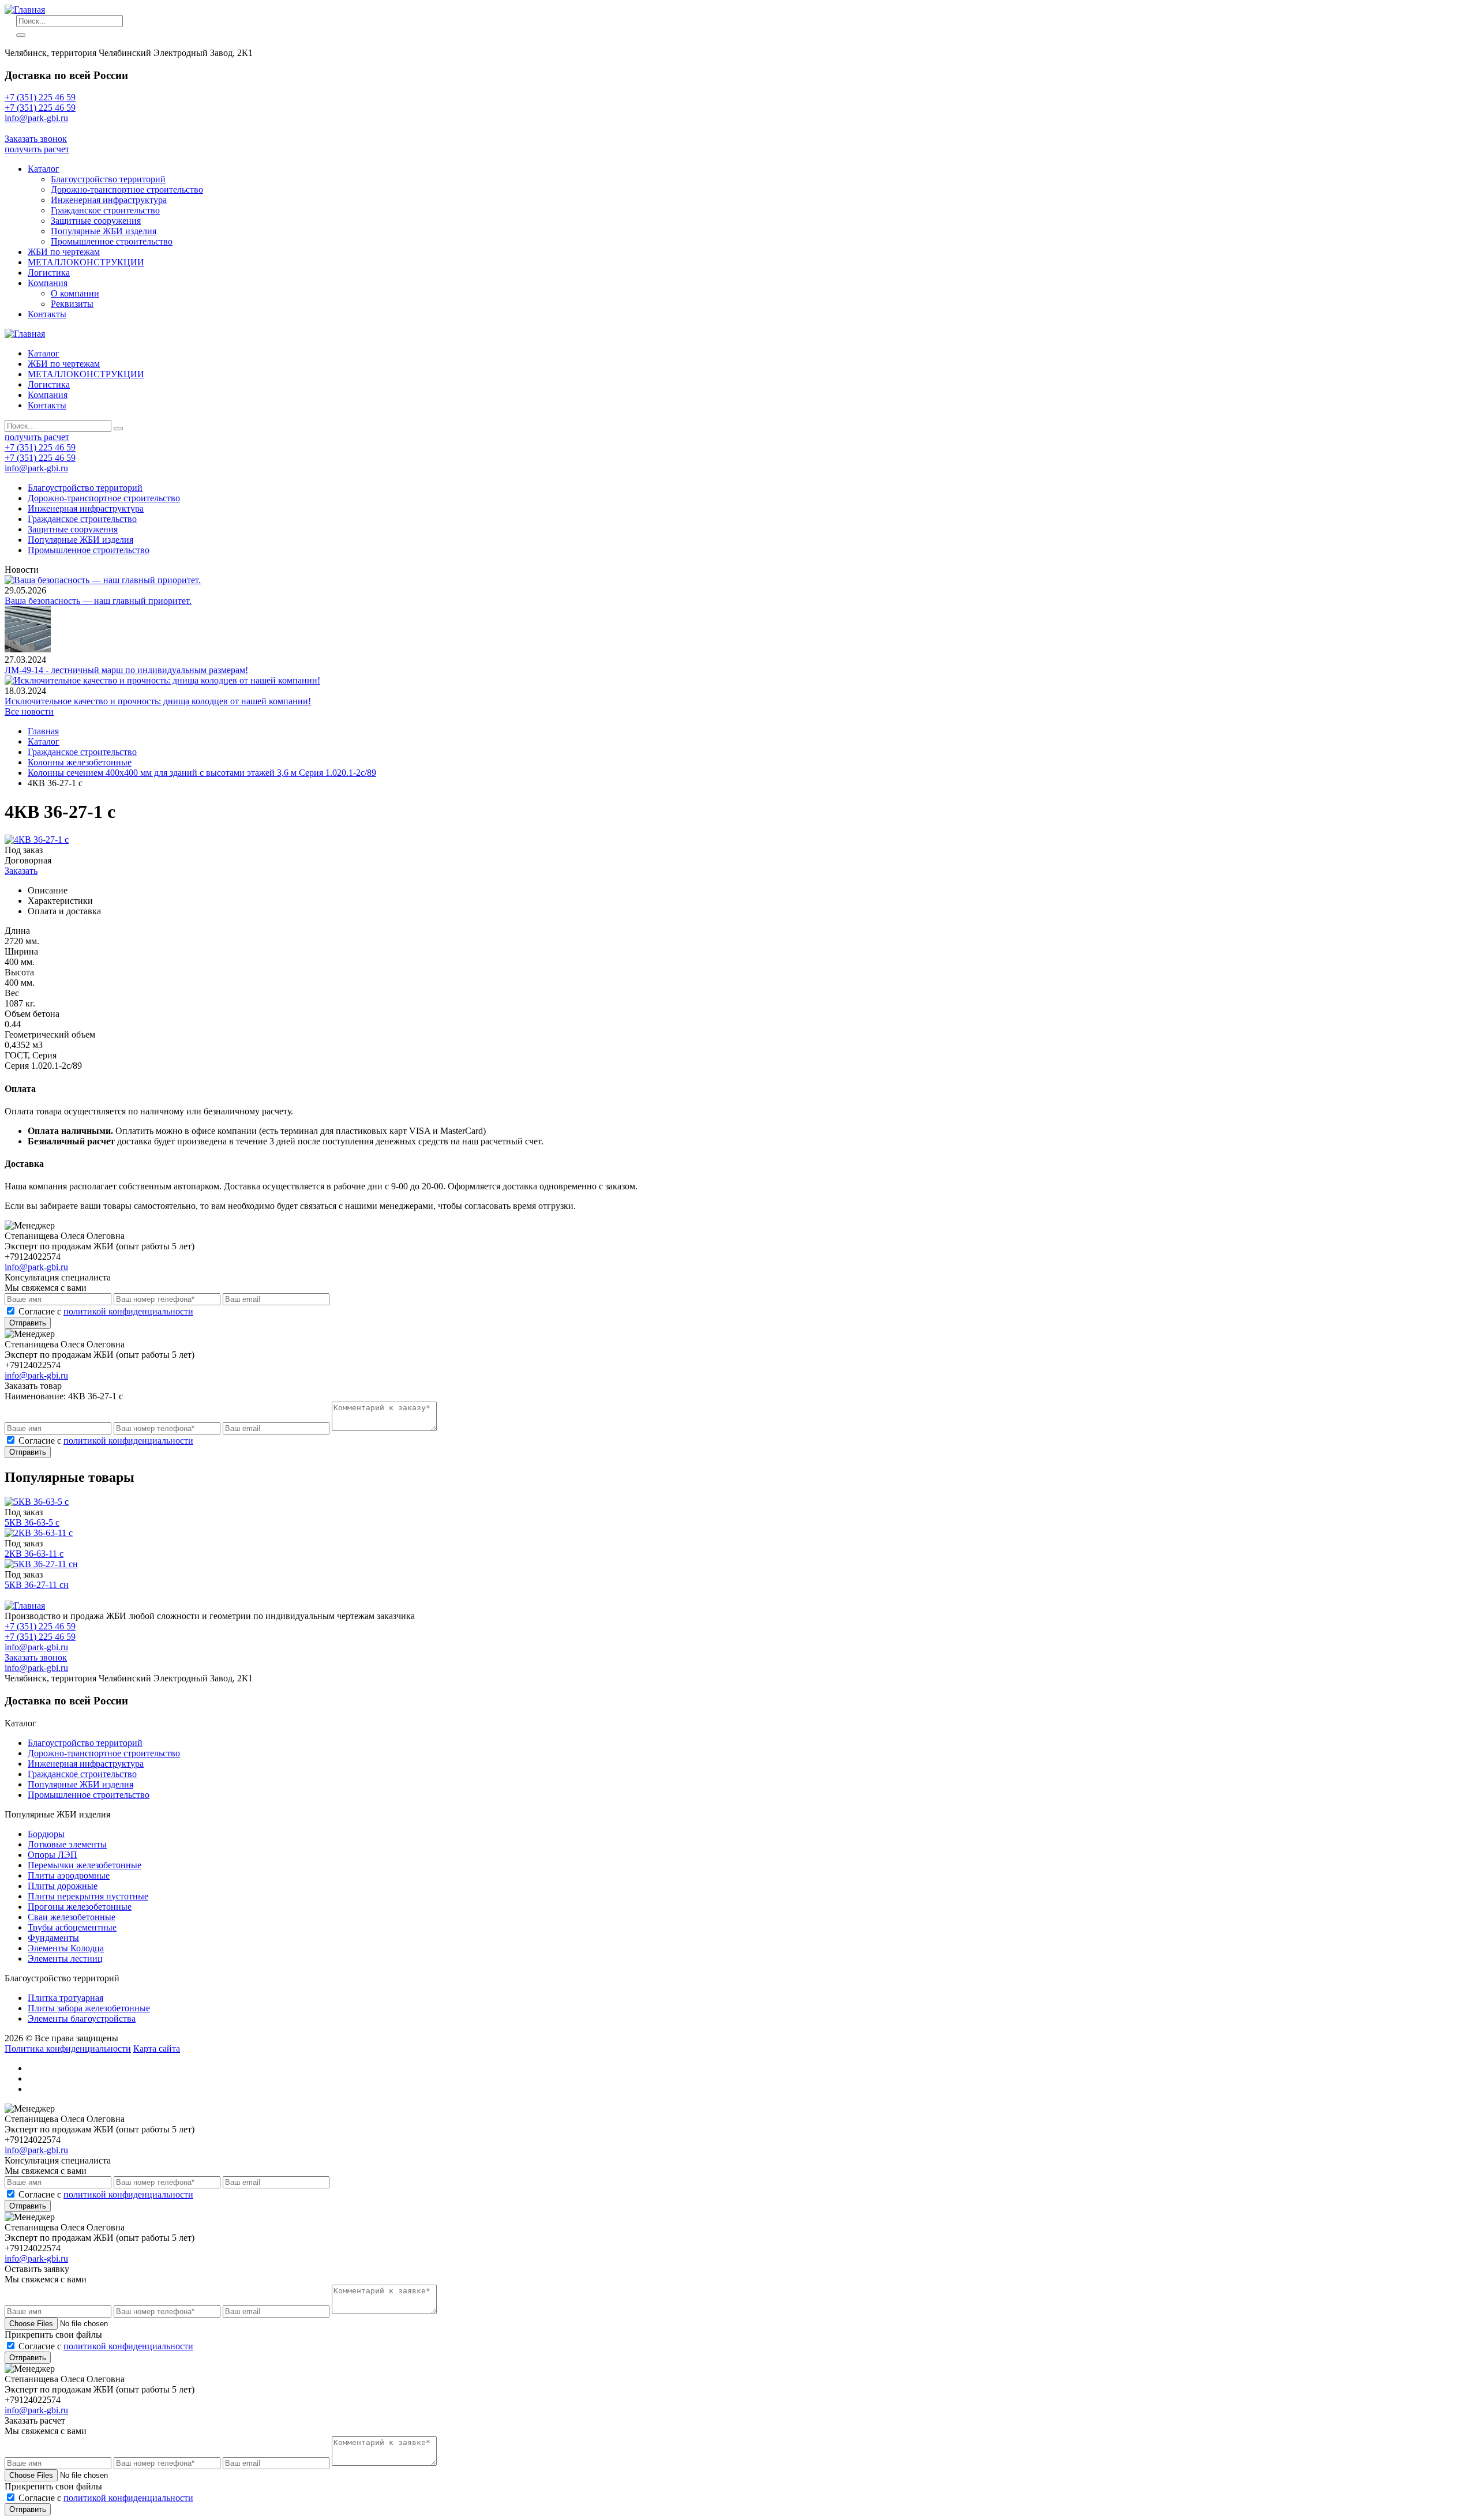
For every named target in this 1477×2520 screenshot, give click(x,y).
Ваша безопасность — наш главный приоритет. (98, 601)
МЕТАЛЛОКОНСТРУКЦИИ (86, 262)
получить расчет (37, 149)
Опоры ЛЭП (53, 1855)
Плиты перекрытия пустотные (88, 1896)
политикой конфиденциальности (128, 1311)
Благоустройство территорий (108, 179)
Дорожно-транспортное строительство (127, 189)
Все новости (29, 711)
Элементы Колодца (66, 1948)
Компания (48, 283)
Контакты (47, 314)
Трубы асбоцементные (72, 1927)
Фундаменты (53, 1938)
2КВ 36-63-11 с (34, 1554)
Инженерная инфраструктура (109, 200)
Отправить (28, 1323)
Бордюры (46, 1834)
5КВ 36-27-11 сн (37, 1585)
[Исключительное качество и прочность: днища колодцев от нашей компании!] (162, 680)
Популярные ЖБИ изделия (104, 231)
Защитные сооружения (96, 221)
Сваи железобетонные (72, 1917)
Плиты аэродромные (69, 1875)
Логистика (49, 273)
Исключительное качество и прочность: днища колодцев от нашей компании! (158, 701)
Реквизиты (72, 304)
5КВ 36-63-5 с (32, 1522)
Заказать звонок (36, 139)
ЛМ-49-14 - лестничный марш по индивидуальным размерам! (126, 670)
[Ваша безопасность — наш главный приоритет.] (103, 580)
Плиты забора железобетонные (89, 2008)
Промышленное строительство (112, 241)
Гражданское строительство (105, 210)
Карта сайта (157, 2048)
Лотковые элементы (67, 1844)
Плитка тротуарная (65, 1998)
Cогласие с (106, 1311)
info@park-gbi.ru (36, 128)
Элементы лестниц (65, 1958)
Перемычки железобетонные (85, 1865)
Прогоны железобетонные (80, 1907)
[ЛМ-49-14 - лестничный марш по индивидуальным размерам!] (28, 649)
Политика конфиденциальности (68, 2048)
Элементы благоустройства (82, 2018)
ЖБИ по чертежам (64, 252)
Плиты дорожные (63, 1886)
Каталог (44, 169)
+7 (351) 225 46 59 (40, 97)
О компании (75, 293)
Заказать (21, 871)
